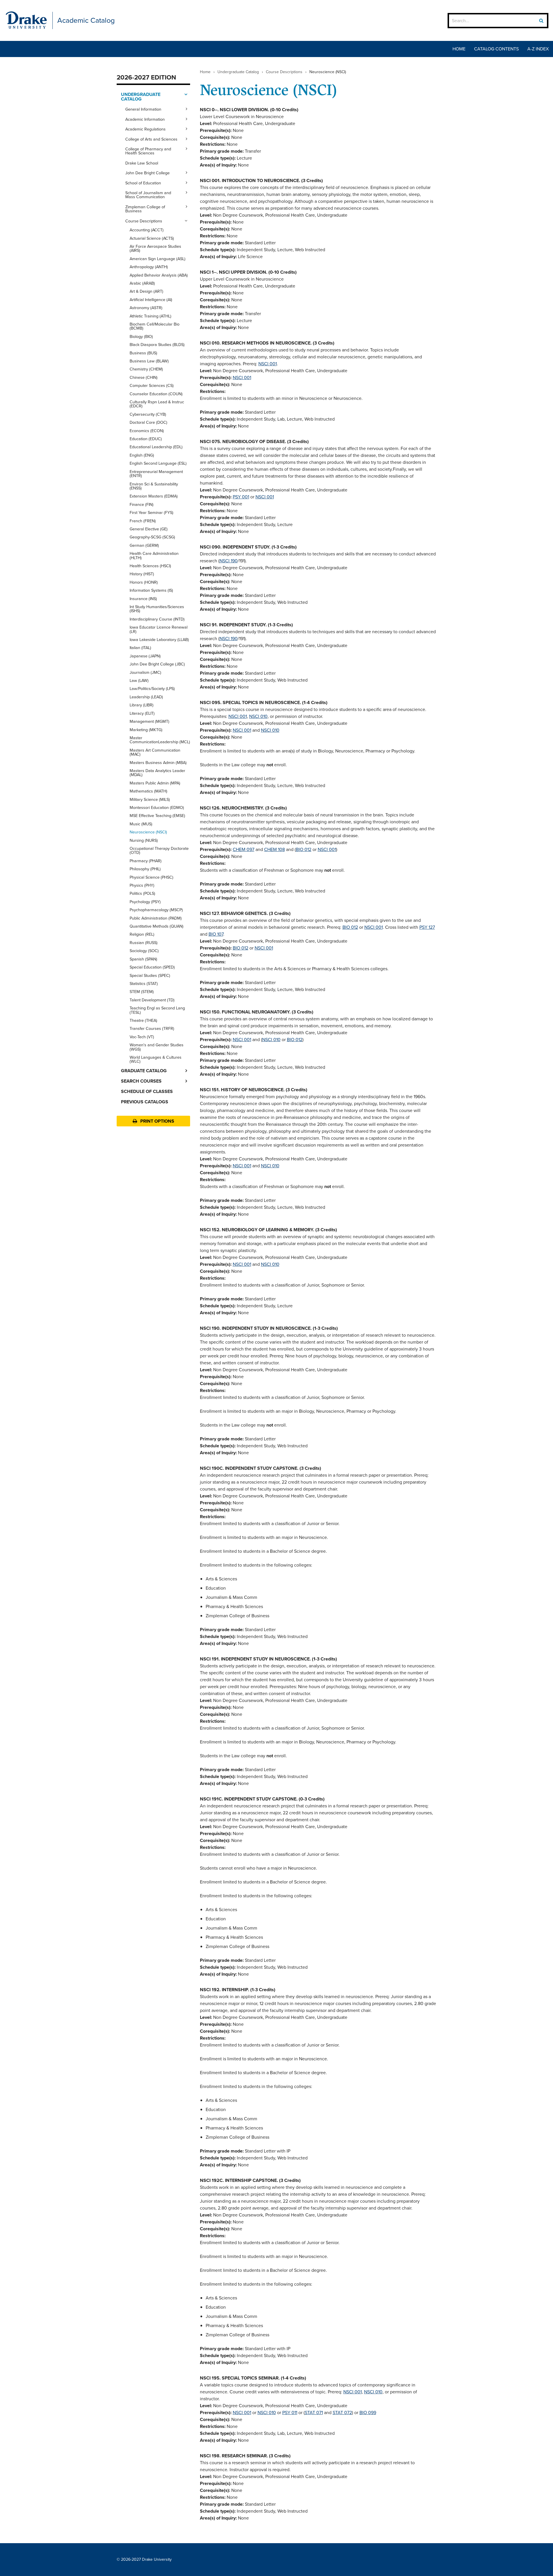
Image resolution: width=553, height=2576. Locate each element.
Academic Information (145, 119)
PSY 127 (427, 927)
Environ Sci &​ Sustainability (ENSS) (154, 486)
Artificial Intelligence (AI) (151, 300)
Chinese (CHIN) (144, 377)
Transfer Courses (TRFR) (152, 1028)
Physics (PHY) (142, 885)
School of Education (143, 183)
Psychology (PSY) (145, 902)
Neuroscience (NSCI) (148, 832)
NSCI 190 (229, 561)
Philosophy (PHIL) (145, 869)
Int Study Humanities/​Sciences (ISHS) (157, 609)
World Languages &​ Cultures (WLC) (156, 1059)
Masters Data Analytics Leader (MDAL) (157, 773)
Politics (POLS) (142, 893)
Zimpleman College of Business (145, 209)
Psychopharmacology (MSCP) (156, 910)
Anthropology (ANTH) (149, 267)
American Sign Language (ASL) (158, 259)
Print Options (157, 1121)
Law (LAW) (139, 680)
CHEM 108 (274, 849)
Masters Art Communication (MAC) (155, 752)
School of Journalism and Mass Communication (148, 195)
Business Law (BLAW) (149, 361)
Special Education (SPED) (152, 967)
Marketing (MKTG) (146, 730)
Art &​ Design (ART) (146, 291)
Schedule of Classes (147, 1091)
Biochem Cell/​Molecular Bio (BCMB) (155, 326)
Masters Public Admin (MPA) (155, 783)
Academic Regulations (145, 129)
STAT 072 (342, 2413)
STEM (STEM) (142, 992)
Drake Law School (142, 163)
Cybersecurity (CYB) (148, 414)
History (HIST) (142, 574)
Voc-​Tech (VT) (142, 1037)
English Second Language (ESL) (158, 463)
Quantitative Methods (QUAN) (157, 926)
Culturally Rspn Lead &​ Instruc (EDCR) (157, 404)
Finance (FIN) (142, 504)
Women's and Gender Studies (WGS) (157, 1047)
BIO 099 (368, 2413)
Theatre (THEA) (143, 1020)
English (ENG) (142, 455)
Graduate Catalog (144, 1071)
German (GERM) (144, 545)
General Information (143, 109)
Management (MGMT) (149, 721)
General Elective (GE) (149, 529)
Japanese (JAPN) (145, 656)
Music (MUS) (141, 824)
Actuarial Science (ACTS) (152, 238)
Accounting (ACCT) (147, 230)
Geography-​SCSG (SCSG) (152, 537)
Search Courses (141, 1081)
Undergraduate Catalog (141, 97)
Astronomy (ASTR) (146, 308)
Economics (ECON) (147, 431)
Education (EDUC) (146, 439)
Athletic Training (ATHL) (150, 316)
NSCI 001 (268, 364)
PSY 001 (241, 497)
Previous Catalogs (145, 1102)
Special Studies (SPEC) (150, 975)
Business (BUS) (143, 353)
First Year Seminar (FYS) (151, 512)
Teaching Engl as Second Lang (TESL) (157, 1010)
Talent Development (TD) (152, 1000)
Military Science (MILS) (150, 799)
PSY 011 (290, 2413)
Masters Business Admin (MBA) (158, 763)
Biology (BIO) (141, 336)
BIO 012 (304, 849)
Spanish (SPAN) (143, 959)
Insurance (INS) (143, 599)
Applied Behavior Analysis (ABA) (159, 275)
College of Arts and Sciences (151, 139)
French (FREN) (143, 521)
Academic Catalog (86, 20)
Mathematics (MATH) (148, 791)
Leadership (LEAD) (146, 697)
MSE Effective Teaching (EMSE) (157, 816)
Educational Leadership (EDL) (156, 447)
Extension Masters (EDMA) (154, 496)
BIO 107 (216, 934)
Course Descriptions (144, 221)
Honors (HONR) (144, 582)
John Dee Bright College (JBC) (157, 664)
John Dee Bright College (147, 173)
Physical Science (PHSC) (151, 877)
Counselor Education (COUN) (156, 394)
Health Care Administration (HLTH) (154, 555)
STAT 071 (314, 2413)
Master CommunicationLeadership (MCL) (160, 740)
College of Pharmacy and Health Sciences (148, 151)
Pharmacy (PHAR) (146, 861)
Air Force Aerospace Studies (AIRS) (155, 248)
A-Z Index (538, 49)
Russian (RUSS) (144, 943)
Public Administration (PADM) (156, 918)
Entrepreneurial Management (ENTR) (156, 474)
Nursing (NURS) (144, 840)
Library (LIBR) (142, 705)
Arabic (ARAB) (142, 283)
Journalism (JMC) (145, 672)
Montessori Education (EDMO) (157, 807)
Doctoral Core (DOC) (148, 422)
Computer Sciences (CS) (152, 385)
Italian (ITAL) (140, 648)
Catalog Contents (496, 49)
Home (459, 49)
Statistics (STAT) (144, 984)
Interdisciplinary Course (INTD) (157, 619)
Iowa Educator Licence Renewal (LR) (159, 629)
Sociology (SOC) (144, 951)
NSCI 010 (258, 716)
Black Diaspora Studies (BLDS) (157, 345)
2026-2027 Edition (146, 77)
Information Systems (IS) (151, 590)
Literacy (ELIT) (142, 713)
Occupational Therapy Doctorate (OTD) (159, 850)
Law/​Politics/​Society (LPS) (152, 689)
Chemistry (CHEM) (146, 369)
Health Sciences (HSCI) (150, 566)
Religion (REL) (142, 934)
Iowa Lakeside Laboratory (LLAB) (159, 640)
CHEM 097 (244, 849)
